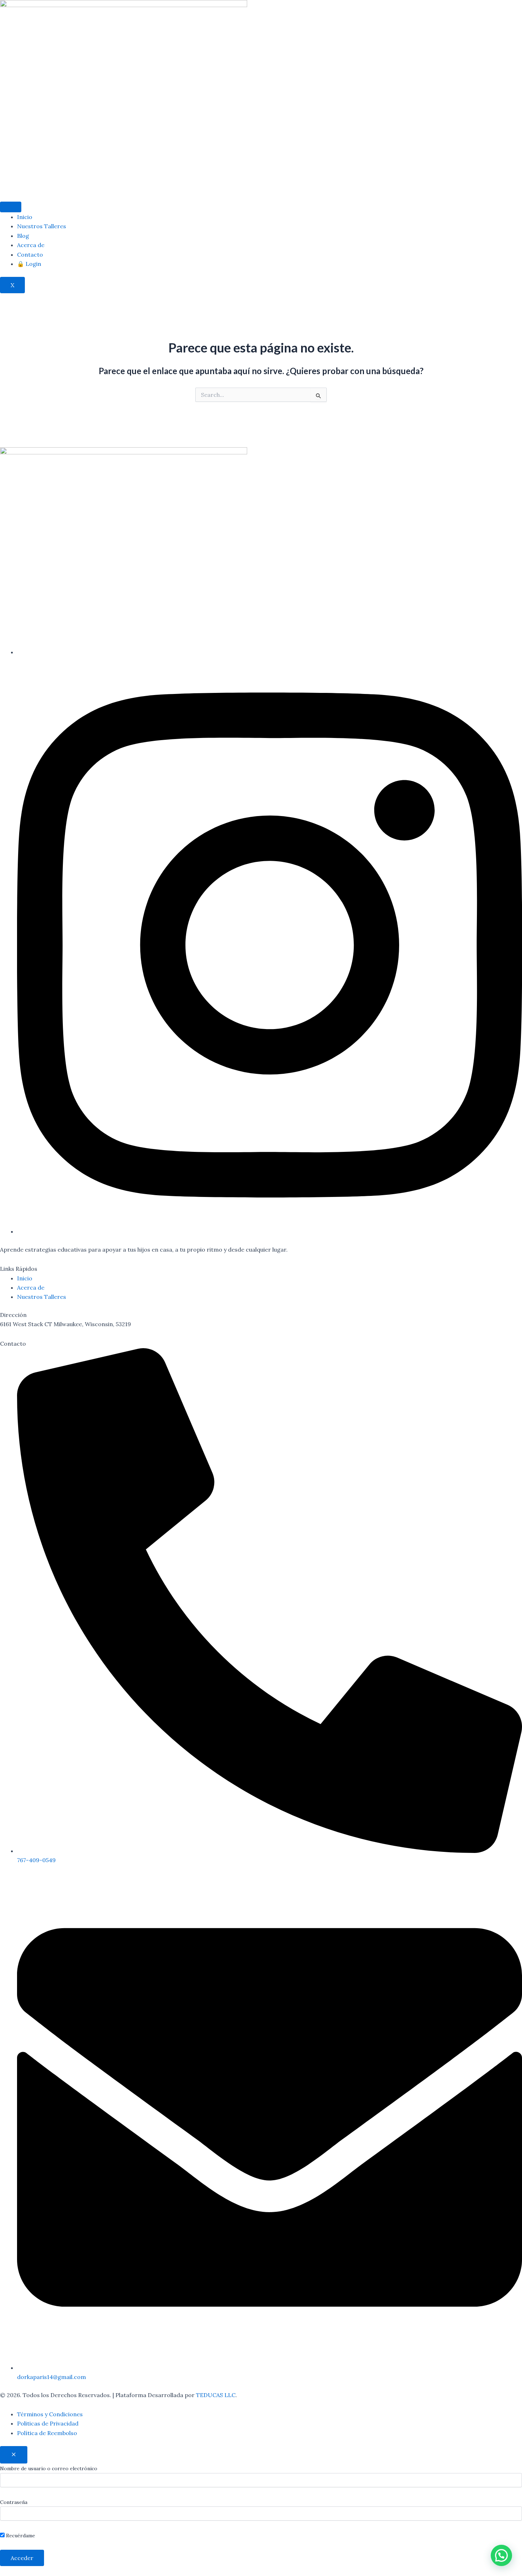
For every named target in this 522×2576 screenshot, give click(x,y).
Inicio (25, 217)
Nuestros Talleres (42, 226)
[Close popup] (14, 2455)
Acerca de (31, 245)
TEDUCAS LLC (216, 2395)
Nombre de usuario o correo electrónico (49, 2468)
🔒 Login (29, 264)
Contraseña (14, 2502)
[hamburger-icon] (11, 207)
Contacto (30, 255)
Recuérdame (20, 2536)
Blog (23, 236)
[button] (501, 2555)
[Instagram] (270, 1231)
